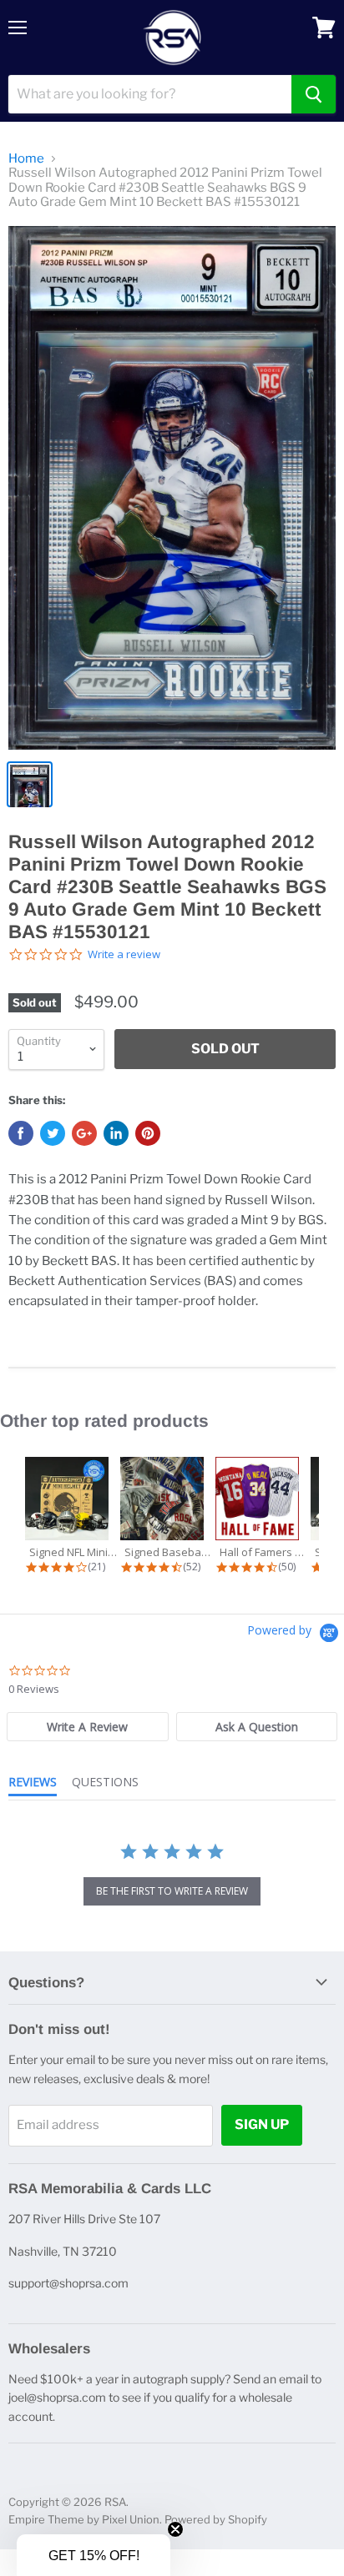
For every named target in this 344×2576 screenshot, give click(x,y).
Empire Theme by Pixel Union (84, 2519)
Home (26, 159)
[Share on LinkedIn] (116, 1133)
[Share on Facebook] (21, 1133)
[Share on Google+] (84, 1133)
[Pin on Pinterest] (148, 1133)
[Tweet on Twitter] (53, 1133)
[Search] (314, 94)
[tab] (88, 1727)
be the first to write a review (172, 1891)
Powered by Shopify (216, 2519)
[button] (94, 2555)
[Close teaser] (175, 2529)
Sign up (262, 2124)
